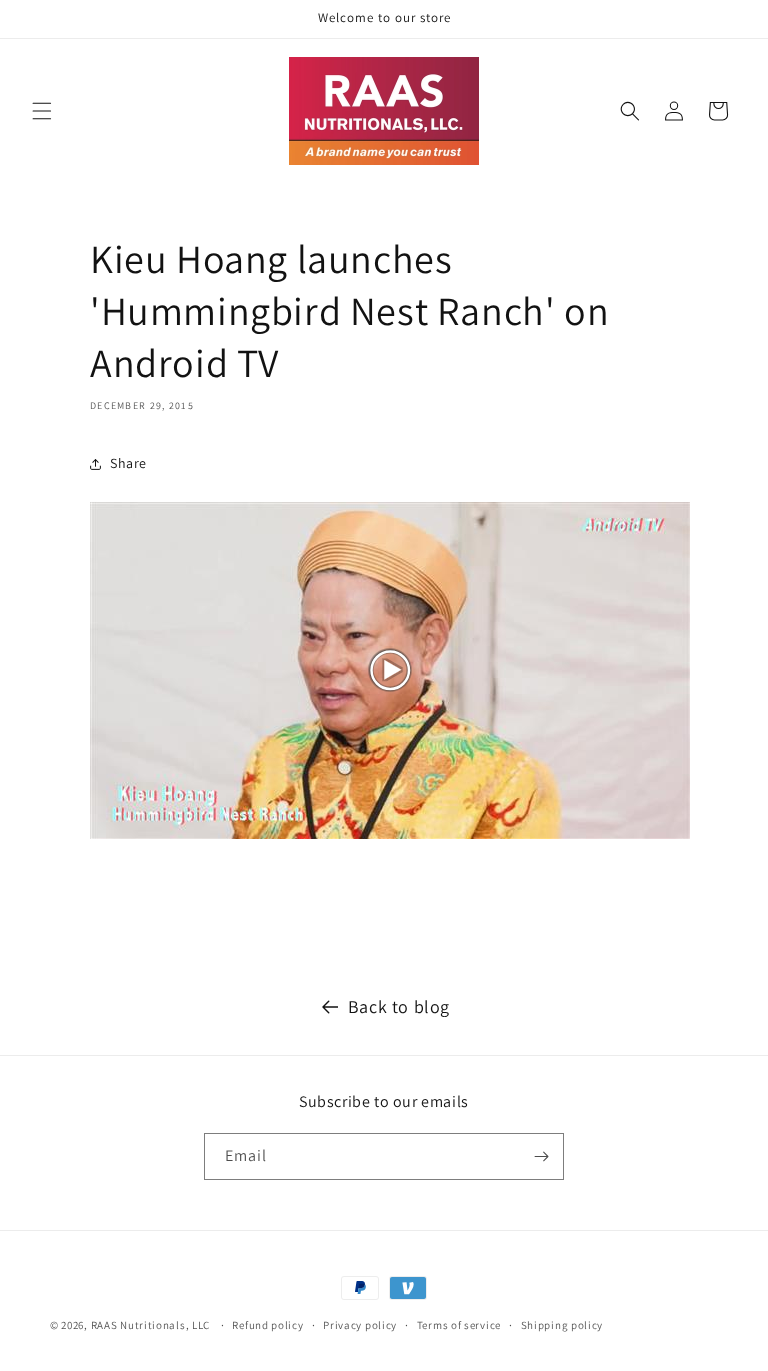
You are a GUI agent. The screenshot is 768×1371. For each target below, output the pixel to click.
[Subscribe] (541, 1156)
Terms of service (459, 1325)
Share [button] (128, 463)
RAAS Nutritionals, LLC (150, 1325)
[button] (42, 111)
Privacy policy (360, 1325)
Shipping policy (562, 1325)
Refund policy (267, 1325)
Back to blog (399, 1006)
